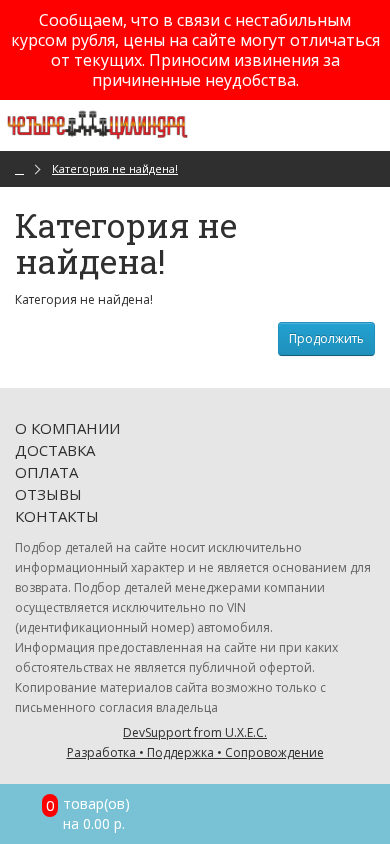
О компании (67, 428)
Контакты (57, 516)
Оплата (46, 472)
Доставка (55, 450)
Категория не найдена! (115, 168)
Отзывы (48, 494)
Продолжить (326, 338)
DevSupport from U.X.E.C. (195, 742)
